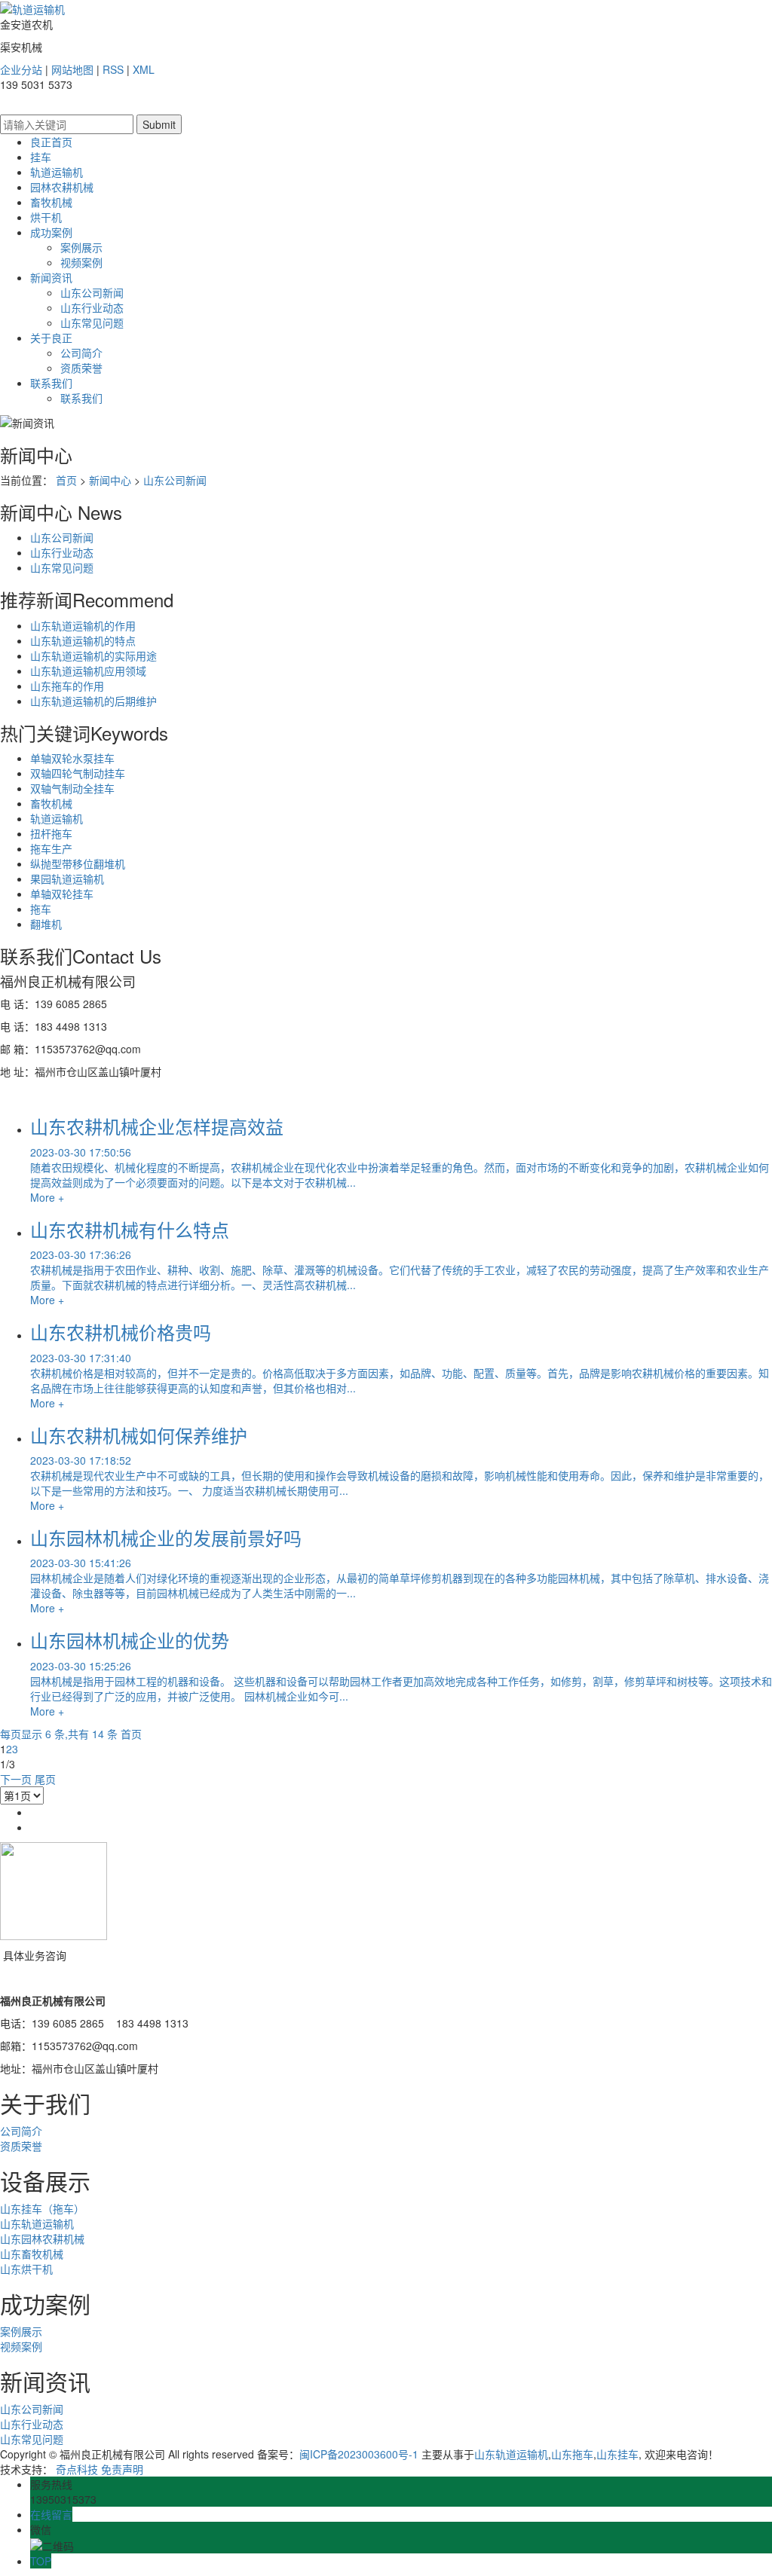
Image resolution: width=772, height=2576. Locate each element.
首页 (66, 480)
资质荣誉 (81, 368)
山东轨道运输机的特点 (83, 640)
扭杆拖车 (51, 833)
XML (144, 69)
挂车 (41, 157)
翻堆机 (46, 924)
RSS (113, 69)
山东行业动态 (92, 307)
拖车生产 (51, 848)
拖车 (41, 909)
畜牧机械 (51, 202)
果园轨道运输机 (67, 879)
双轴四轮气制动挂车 (78, 773)
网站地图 (72, 69)
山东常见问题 (92, 322)
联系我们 (51, 383)
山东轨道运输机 (37, 2223)
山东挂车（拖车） (42, 2208)
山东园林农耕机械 (42, 2238)
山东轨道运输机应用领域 (88, 671)
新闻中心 (110, 480)
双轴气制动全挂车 (72, 788)
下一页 (16, 1779)
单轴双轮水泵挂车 (72, 758)
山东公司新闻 (92, 292)
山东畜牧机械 (32, 2254)
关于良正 (51, 338)
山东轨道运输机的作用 (83, 625)
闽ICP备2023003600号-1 (359, 2454)
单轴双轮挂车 (62, 894)
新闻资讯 (51, 277)
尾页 (45, 1779)
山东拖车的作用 (67, 686)
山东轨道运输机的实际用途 (93, 655)
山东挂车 (617, 2454)
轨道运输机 (57, 172)
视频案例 (81, 262)
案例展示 (81, 247)
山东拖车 (572, 2454)
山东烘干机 (26, 2269)
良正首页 (51, 142)
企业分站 (21, 69)
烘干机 (46, 217)
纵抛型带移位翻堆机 (78, 863)
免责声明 (122, 2469)
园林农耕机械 (62, 187)
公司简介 (81, 353)
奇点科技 (77, 2469)
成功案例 (51, 232)
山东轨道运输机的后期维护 (93, 701)
